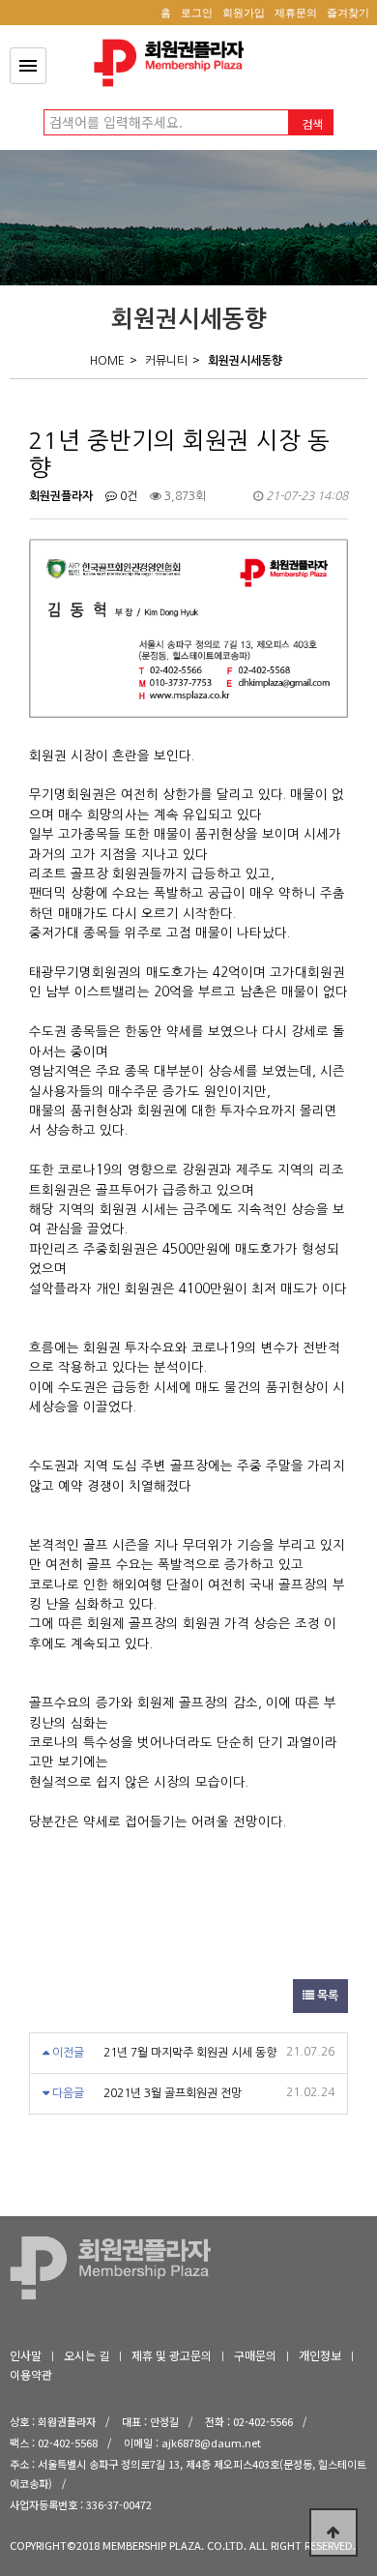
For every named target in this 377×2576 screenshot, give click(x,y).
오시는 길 (87, 2355)
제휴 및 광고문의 (172, 2355)
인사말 (26, 2355)
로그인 (197, 13)
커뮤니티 (166, 361)
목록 (326, 1996)
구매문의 (255, 2355)
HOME (107, 361)
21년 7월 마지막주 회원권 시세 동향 (190, 2053)
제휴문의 (296, 13)
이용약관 (31, 2374)
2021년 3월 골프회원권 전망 (173, 2093)
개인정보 (320, 2355)
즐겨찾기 (348, 13)
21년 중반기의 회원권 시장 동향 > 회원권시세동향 (174, 63)
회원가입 (244, 13)
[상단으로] (333, 2532)
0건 (127, 496)
